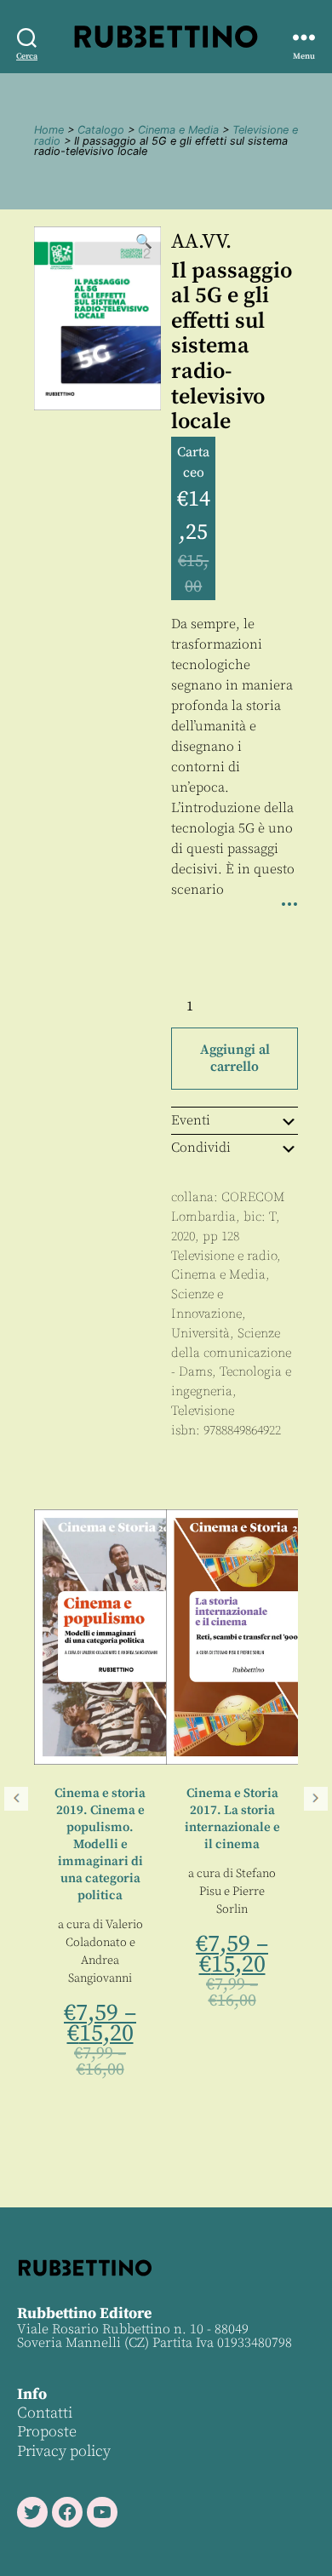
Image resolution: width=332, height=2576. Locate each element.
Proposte (47, 2432)
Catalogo (101, 130)
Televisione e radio (224, 1256)
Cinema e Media (178, 130)
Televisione (203, 1411)
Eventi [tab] (191, 1120)
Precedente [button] (16, 1799)
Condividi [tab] (201, 1148)
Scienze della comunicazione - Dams (231, 1353)
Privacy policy (64, 2451)
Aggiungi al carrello (235, 1058)
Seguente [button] (316, 1799)
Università (200, 1334)
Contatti (45, 2413)
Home (49, 130)
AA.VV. (201, 242)
